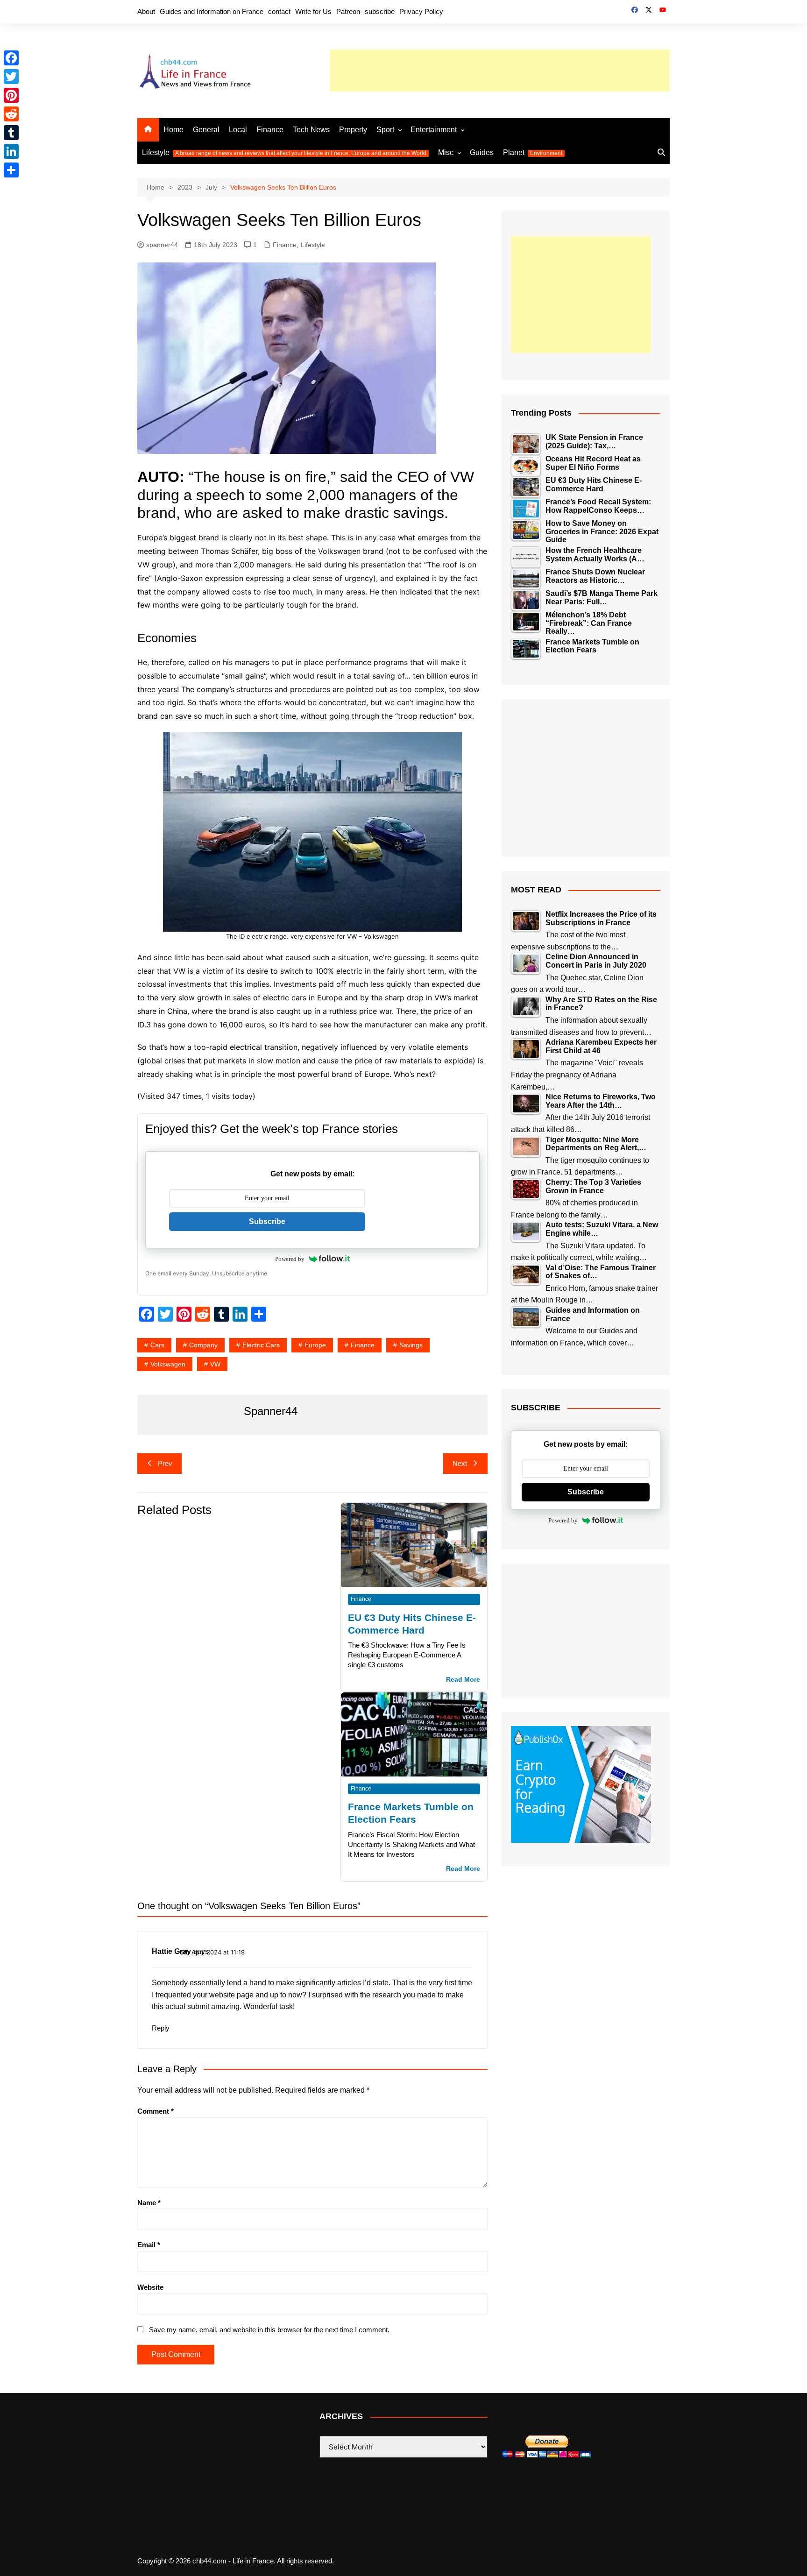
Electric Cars (261, 1345)
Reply (161, 2028)
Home (173, 130)
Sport (385, 130)
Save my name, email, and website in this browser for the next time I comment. (269, 2330)
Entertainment (434, 130)
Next (460, 1463)
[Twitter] (11, 77)
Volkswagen (168, 1364)
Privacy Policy (421, 11)
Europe (315, 1345)
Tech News (311, 130)
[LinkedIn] (11, 151)
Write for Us (313, 11)
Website (150, 2287)
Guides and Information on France (212, 11)
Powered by (290, 1259)
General (206, 130)
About (146, 11)
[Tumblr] (11, 133)
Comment (156, 2111)
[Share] (11, 170)
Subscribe (267, 1221)
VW (215, 1364)
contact (279, 11)
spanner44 (162, 245)
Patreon (348, 11)
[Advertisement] (500, 71)
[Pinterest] (11, 95)
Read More (463, 1680)
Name (149, 2203)
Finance (270, 130)
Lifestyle (284, 152)
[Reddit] (11, 114)
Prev (165, 1463)
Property (353, 130)
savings (411, 1345)
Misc (446, 152)
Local (238, 130)
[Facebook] (11, 58)
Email (149, 2245)
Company (203, 1345)
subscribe (380, 11)
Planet (533, 152)
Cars (157, 1345)
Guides (482, 152)
